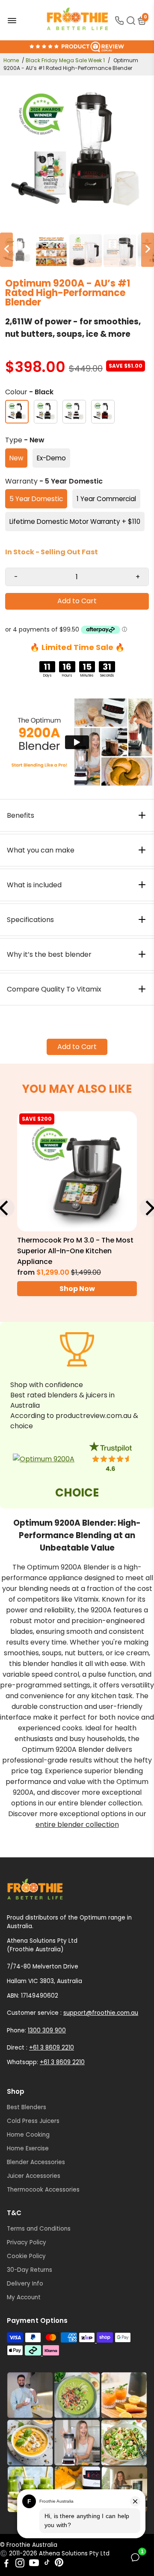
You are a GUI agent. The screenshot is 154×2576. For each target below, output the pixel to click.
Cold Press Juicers (33, 2121)
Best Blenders (27, 2107)
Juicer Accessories (34, 2176)
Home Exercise (28, 2148)
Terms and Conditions (39, 2229)
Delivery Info (25, 2284)
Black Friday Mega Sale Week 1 (65, 60)
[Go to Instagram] (20, 2564)
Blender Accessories (36, 2162)
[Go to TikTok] (47, 2564)
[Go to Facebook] (6, 2564)
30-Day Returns (30, 2270)
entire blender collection (77, 1825)
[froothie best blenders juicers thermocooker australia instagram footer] (77, 2443)
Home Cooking (28, 2135)
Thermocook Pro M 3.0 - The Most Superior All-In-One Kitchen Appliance (75, 1251)
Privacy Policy (27, 2242)
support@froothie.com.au (101, 2013)
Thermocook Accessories (43, 2190)
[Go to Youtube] (34, 2564)
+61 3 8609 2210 (52, 2048)
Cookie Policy (26, 2256)
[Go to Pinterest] (59, 2564)
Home (11, 60)
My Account (24, 2297)
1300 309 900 (47, 2030)
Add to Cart (77, 1047)
